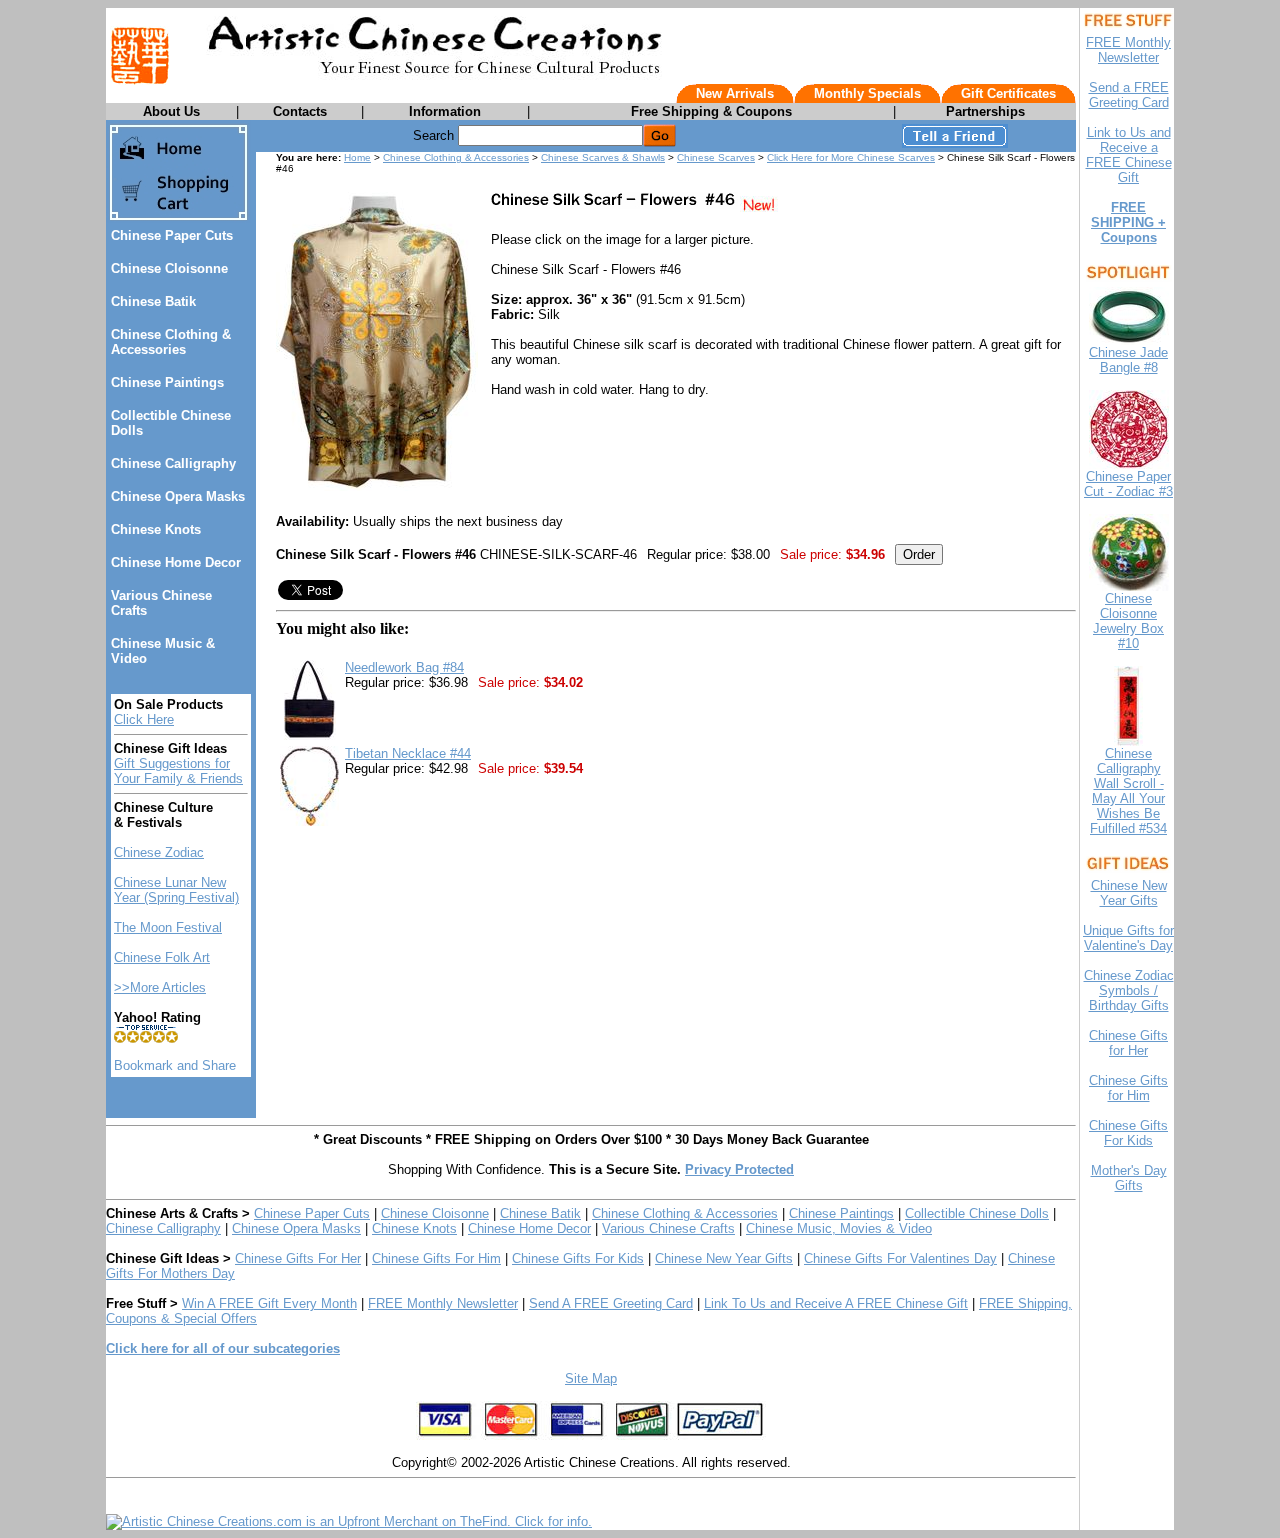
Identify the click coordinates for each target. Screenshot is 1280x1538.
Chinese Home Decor (176, 562)
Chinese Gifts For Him (436, 1258)
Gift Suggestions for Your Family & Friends (178, 771)
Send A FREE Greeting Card (611, 1303)
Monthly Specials (867, 93)
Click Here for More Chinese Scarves (851, 157)
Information (445, 111)
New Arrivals (735, 93)
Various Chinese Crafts (668, 1228)
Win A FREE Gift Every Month (269, 1303)
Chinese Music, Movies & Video (839, 1228)
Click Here (144, 719)
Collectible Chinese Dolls (977, 1213)
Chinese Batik (153, 301)
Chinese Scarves (716, 157)
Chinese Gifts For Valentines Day (900, 1258)
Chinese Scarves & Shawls (603, 157)
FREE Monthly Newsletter (443, 1303)
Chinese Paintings (167, 382)
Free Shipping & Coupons (711, 111)
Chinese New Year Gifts (724, 1258)
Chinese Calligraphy (173, 463)
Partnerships (985, 111)
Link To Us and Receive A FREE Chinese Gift (836, 1303)
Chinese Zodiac (159, 852)
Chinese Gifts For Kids (578, 1258)
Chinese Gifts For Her (298, 1258)
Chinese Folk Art (162, 957)
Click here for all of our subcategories (223, 1348)
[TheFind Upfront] (349, 1521)
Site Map (591, 1378)
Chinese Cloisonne (169, 268)
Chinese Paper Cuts (172, 235)
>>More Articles (160, 987)
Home (357, 157)
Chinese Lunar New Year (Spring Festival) (176, 890)
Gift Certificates (1008, 93)
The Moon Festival (168, 927)
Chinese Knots (156, 529)
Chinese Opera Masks (178, 496)
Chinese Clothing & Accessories (171, 342)
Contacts (300, 111)
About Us (171, 111)
